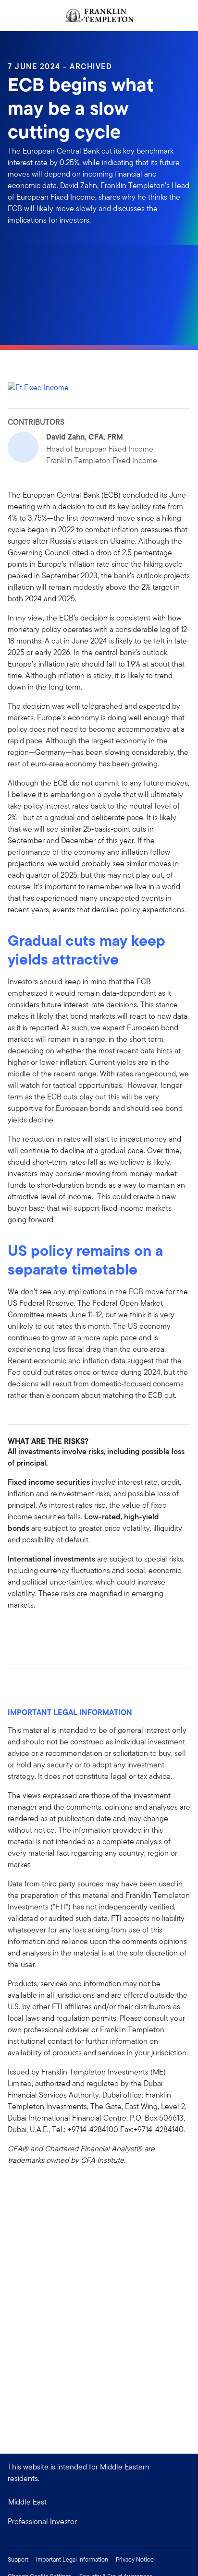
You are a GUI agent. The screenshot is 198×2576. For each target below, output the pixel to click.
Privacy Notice (135, 2559)
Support (18, 2559)
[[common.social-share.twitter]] (46, 1632)
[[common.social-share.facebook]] (15, 1632)
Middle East (27, 2502)
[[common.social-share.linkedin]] (31, 1632)
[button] (99, 2522)
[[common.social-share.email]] (62, 1632)
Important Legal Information (72, 2559)
